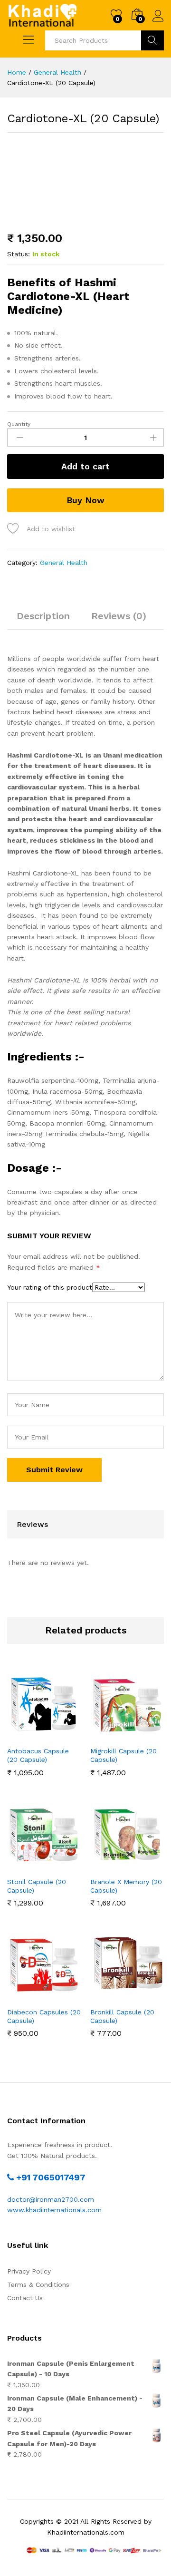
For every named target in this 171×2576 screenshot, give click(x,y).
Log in (158, 22)
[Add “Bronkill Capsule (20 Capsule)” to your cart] (115, 1996)
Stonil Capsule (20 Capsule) (37, 1886)
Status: (19, 254)
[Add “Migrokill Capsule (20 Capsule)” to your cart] (115, 1735)
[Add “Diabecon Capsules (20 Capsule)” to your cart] (32, 1996)
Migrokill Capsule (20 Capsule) (123, 1755)
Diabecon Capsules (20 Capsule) (44, 2016)
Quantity (19, 424)
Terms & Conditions (38, 2284)
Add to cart (85, 466)
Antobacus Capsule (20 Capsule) (38, 1755)
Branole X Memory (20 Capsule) (126, 1886)
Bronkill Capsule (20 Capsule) (122, 2016)
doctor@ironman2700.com (51, 2199)
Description (43, 616)
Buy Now (85, 500)
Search (152, 40)
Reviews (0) (119, 616)
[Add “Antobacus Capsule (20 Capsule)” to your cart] (32, 1735)
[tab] (43, 620)
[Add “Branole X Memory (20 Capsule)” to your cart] (115, 1866)
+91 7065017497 (50, 2177)
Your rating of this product (50, 1287)
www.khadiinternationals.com (54, 2210)
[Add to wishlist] (54, 1735)
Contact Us (25, 2298)
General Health (64, 563)
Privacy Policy (29, 2271)
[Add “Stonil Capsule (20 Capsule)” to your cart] (32, 1866)
